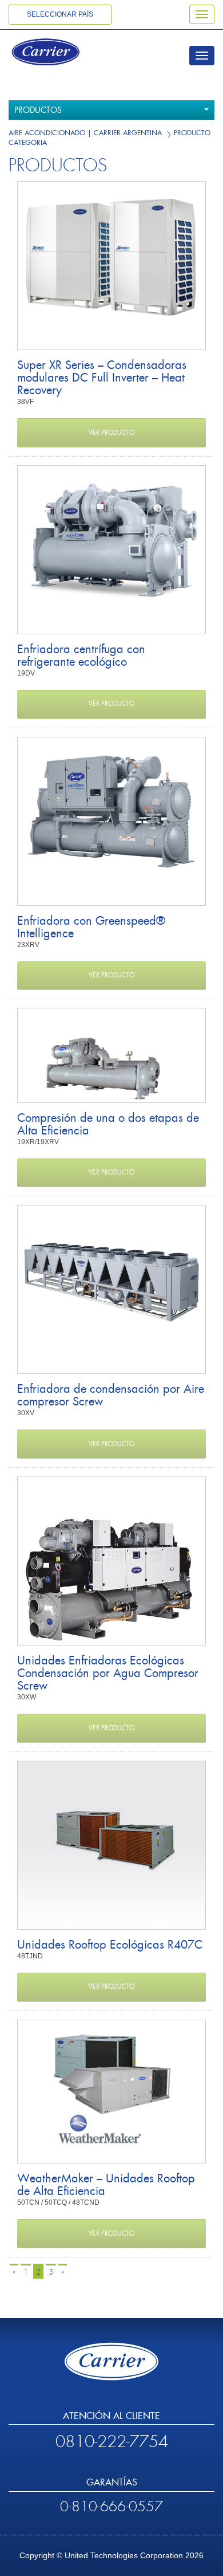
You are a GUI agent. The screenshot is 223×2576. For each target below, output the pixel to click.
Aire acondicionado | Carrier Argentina (85, 133)
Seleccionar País (60, 14)
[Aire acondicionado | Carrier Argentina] (61, 53)
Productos (38, 110)
